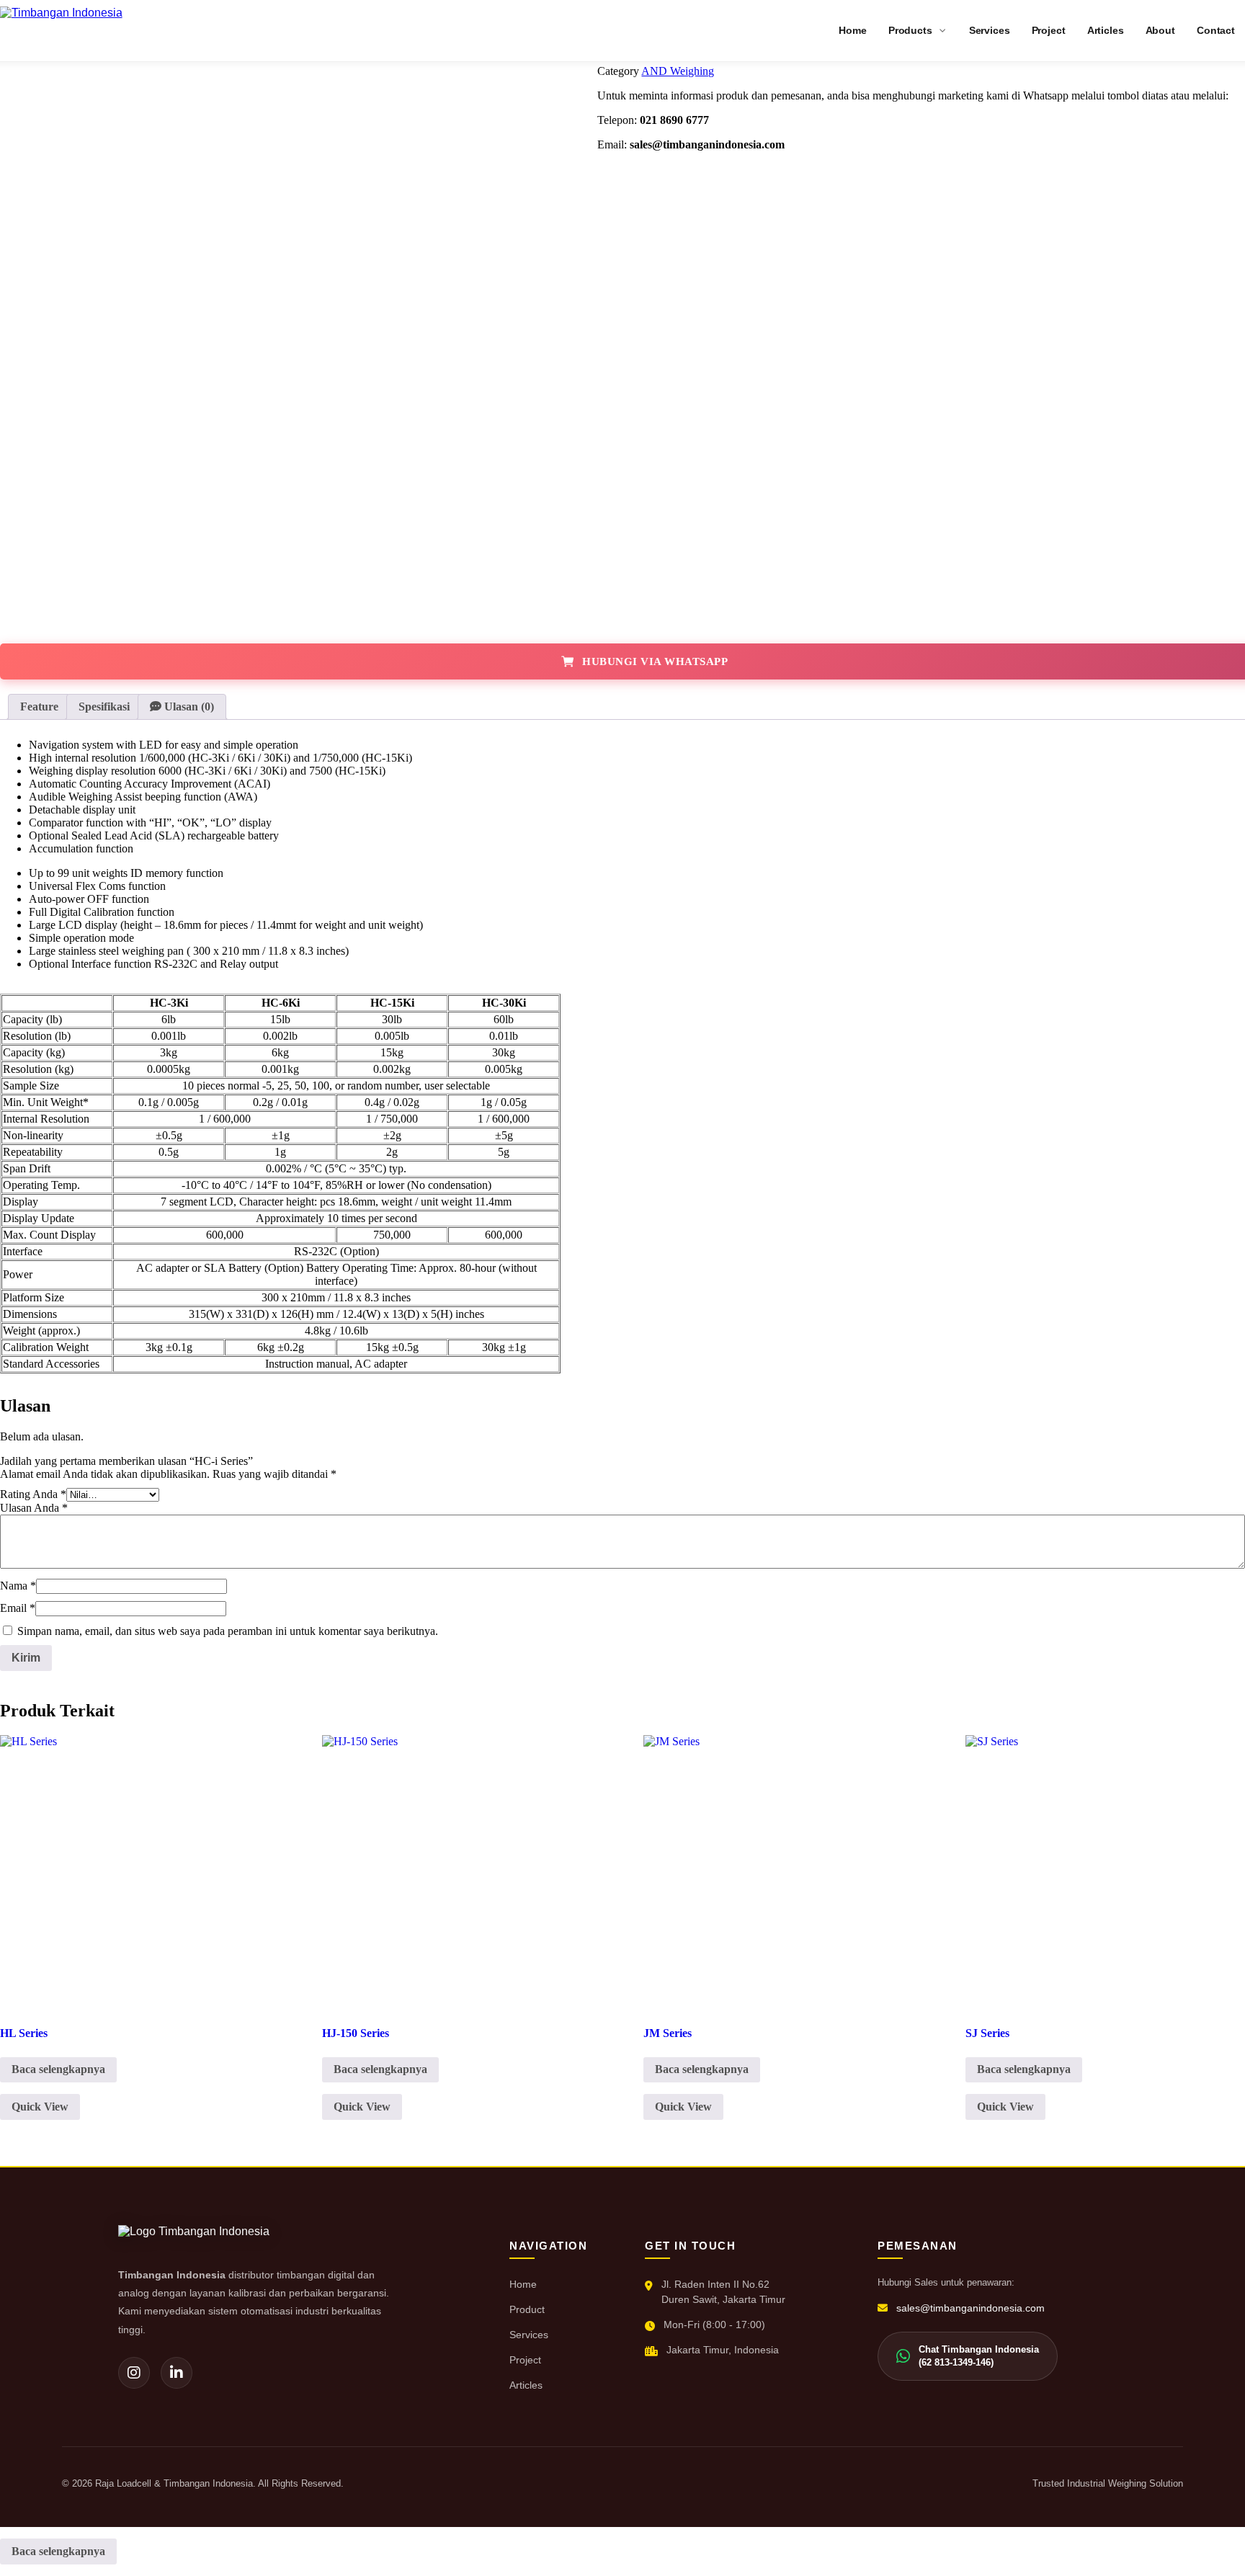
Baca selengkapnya (58, 2069)
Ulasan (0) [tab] (188, 707)
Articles (526, 2385)
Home (523, 2284)
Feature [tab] (39, 707)
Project (525, 2360)
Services (529, 2335)
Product (527, 2309)
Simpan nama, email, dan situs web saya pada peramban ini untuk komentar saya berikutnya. (228, 1631)
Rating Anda (33, 1494)
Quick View (40, 2107)
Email (18, 1608)
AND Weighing (678, 71)
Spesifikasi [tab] (104, 707)
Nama (18, 1586)
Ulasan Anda (34, 1508)
